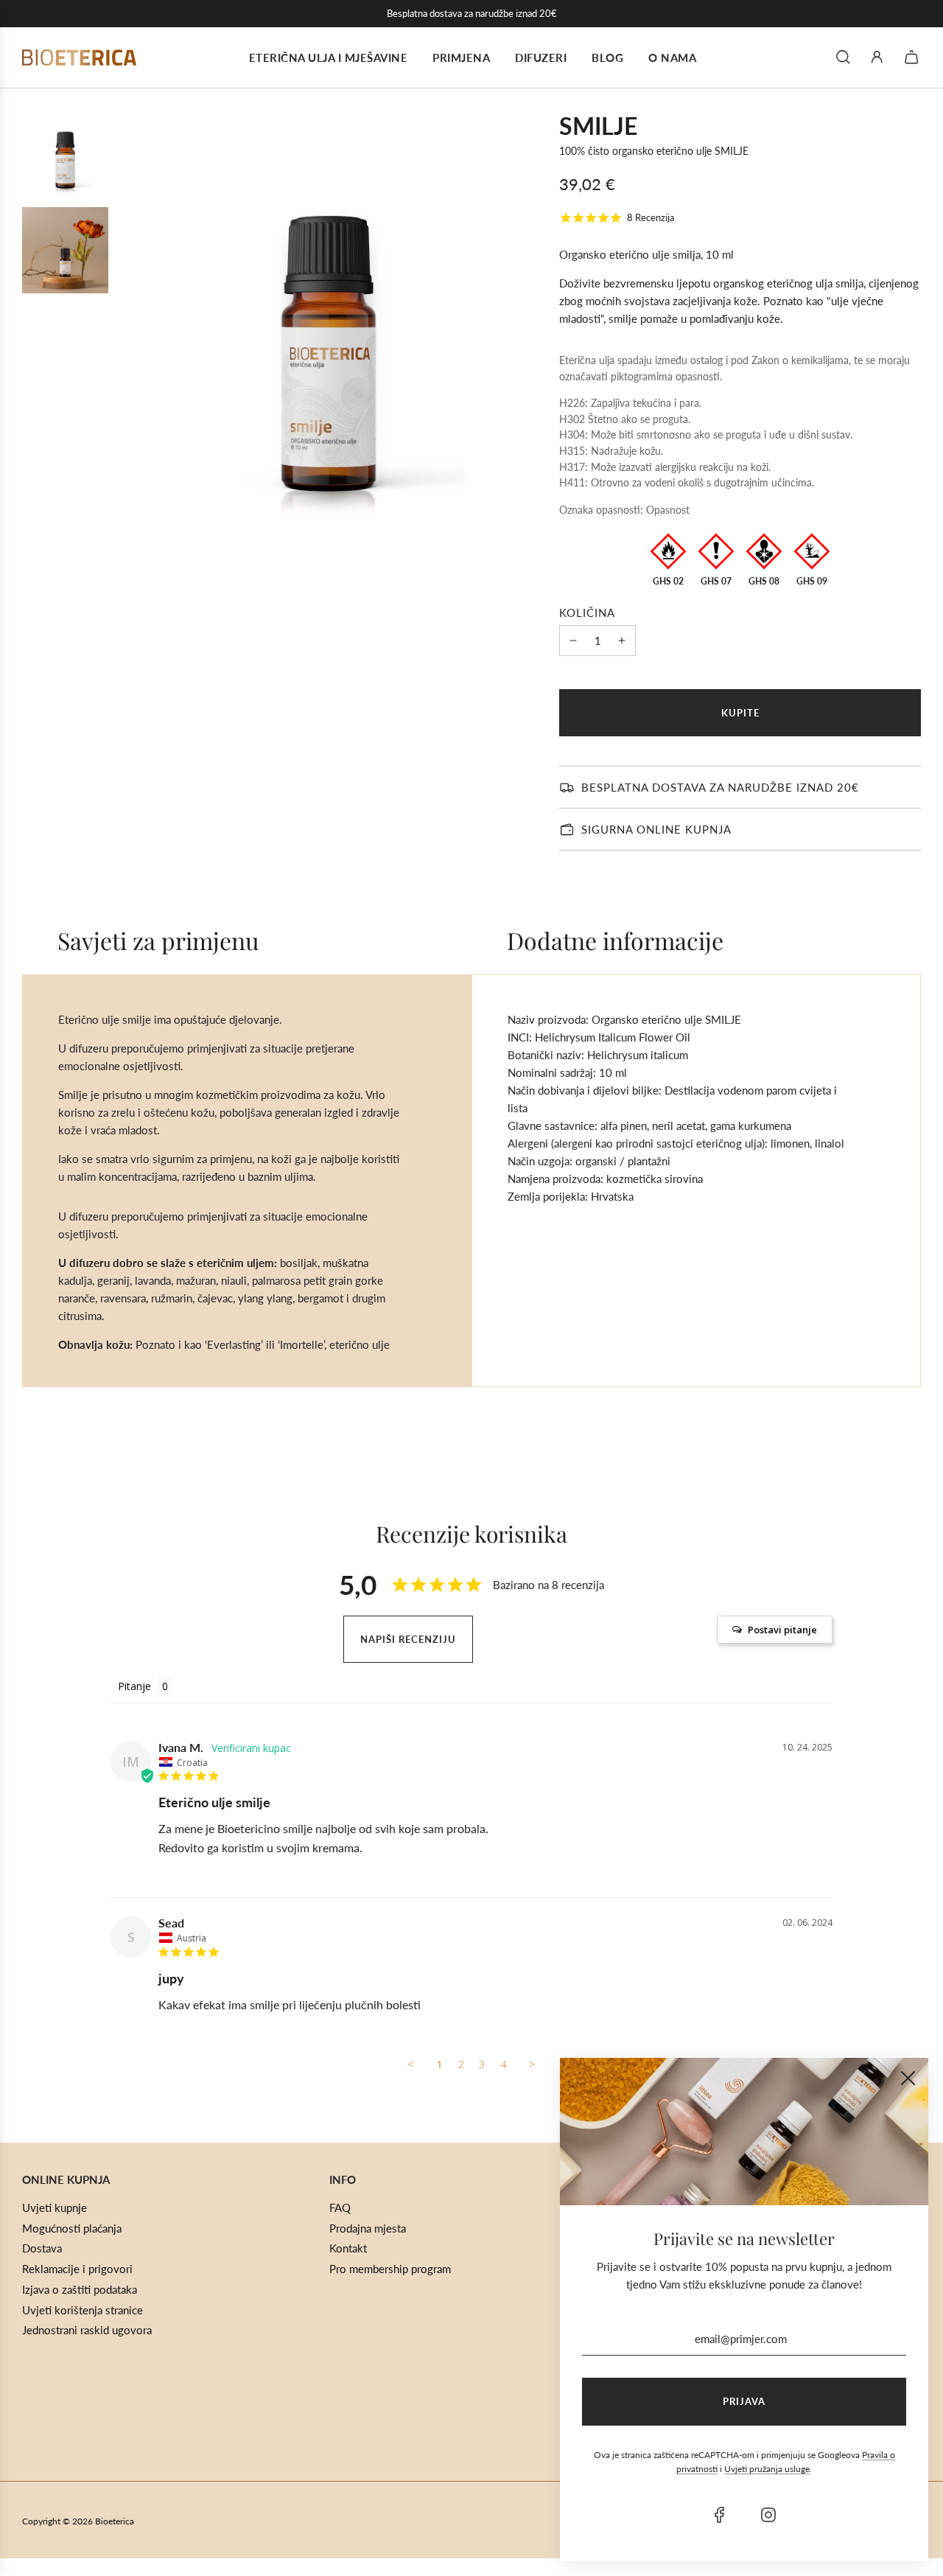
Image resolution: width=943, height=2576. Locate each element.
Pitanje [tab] (134, 1686)
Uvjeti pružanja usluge (767, 2469)
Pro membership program (390, 2269)
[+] (622, 640)
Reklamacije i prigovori (77, 2269)
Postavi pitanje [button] (782, 1630)
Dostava (42, 2248)
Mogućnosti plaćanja (72, 2228)
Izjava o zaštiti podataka (80, 2289)
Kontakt (348, 2248)
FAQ (340, 2207)
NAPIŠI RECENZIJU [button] (408, 1639)
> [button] (532, 2064)
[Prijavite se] (877, 57)
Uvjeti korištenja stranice (83, 2310)
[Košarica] (914, 57)
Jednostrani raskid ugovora (87, 2330)
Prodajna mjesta (368, 2228)
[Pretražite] (843, 57)
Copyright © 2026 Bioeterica (78, 2521)
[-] (573, 640)
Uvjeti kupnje (55, 2207)
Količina (587, 612)
